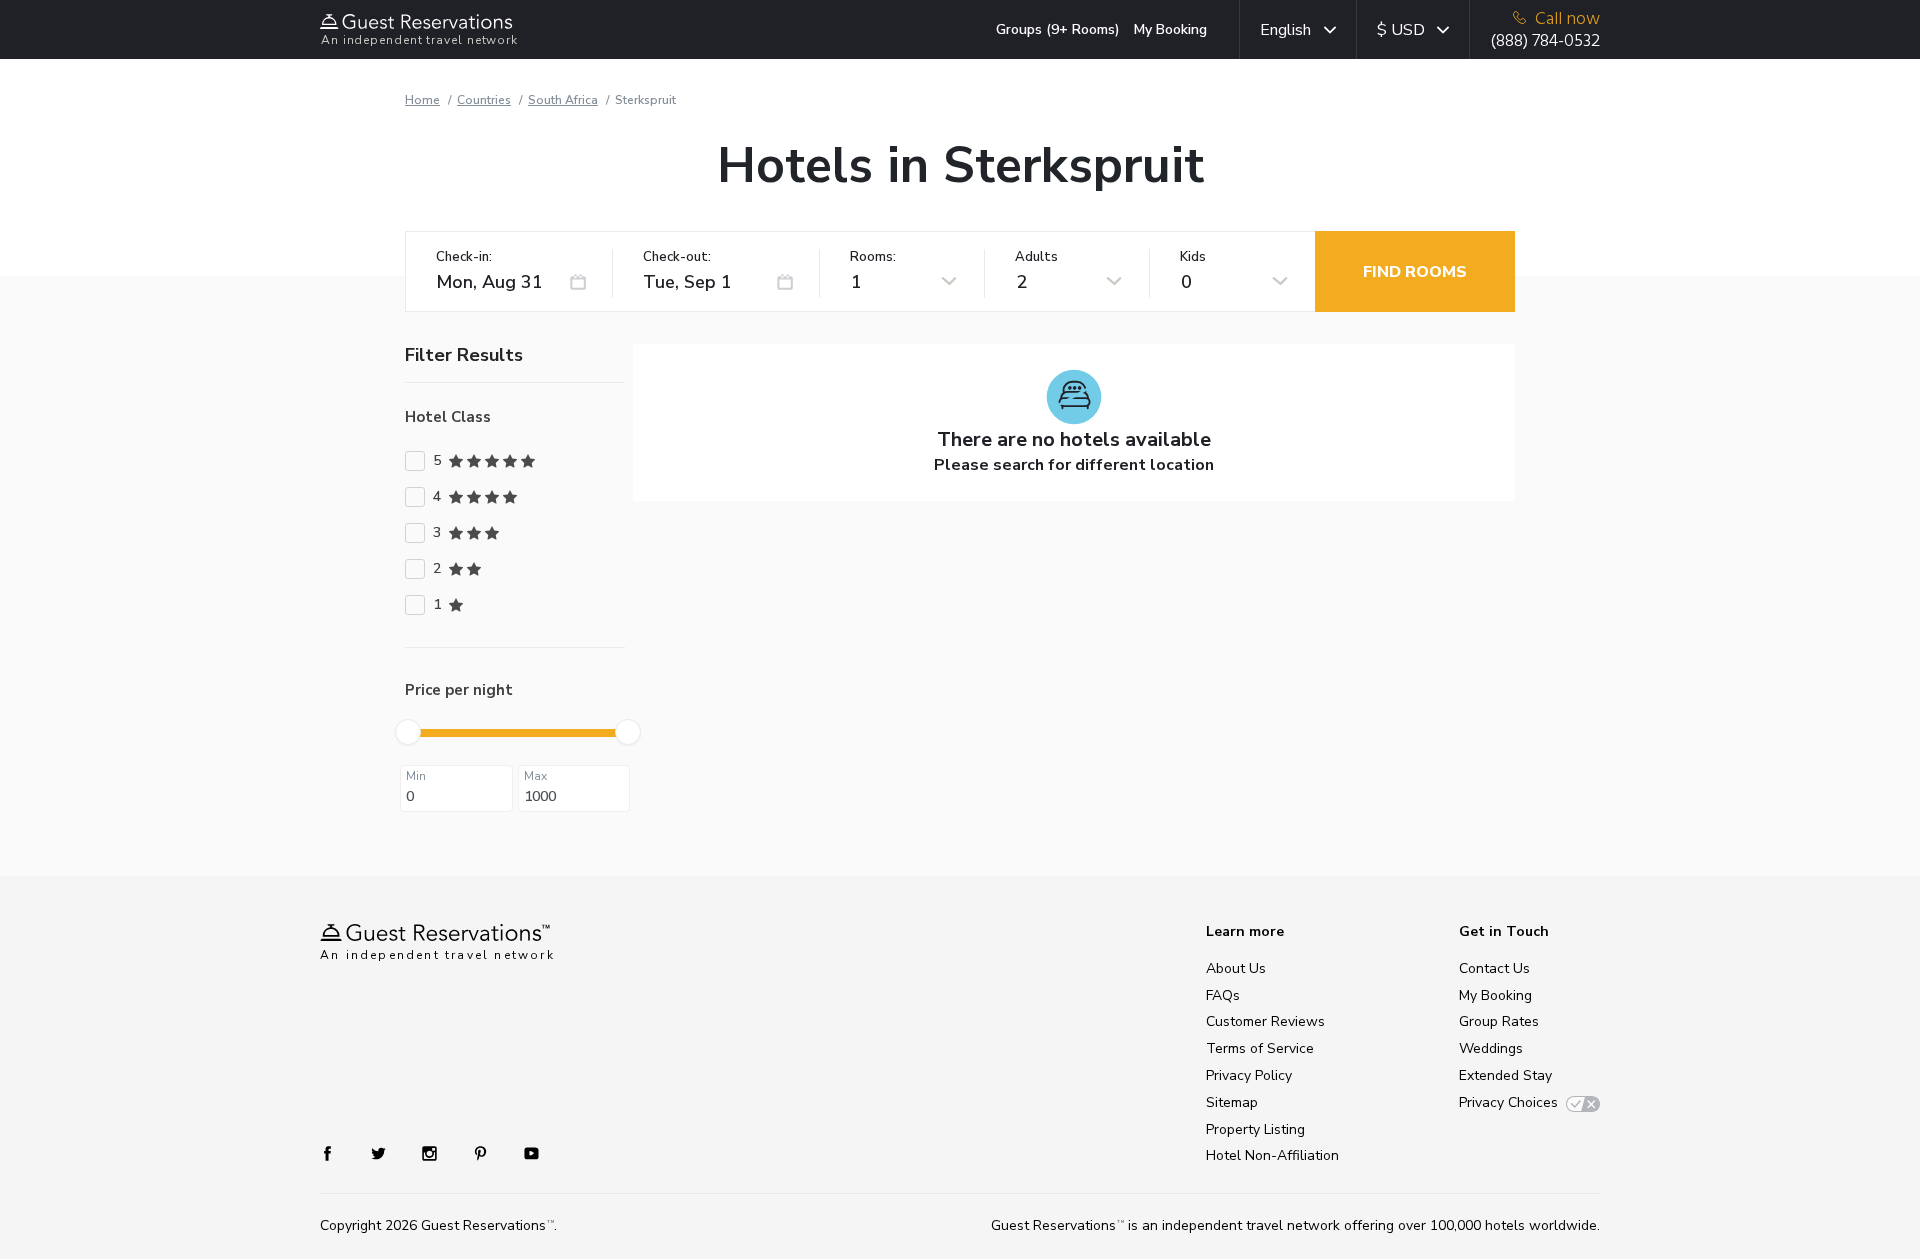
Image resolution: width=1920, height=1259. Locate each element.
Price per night (459, 690)
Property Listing (1255, 1129)
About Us (1236, 968)
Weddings (1491, 1048)
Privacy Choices (1508, 1102)
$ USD (1401, 30)
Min (416, 776)
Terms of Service (1260, 1048)
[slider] (408, 732)
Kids (1193, 257)
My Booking (1170, 29)
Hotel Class (448, 417)
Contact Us (1494, 968)
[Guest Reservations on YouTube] (523, 1152)
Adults (1036, 257)
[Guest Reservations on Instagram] (431, 1152)
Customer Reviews (1265, 1021)
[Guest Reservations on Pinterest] (482, 1152)
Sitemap (1232, 1102)
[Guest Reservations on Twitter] (380, 1152)
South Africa (563, 100)
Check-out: (677, 257)
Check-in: (464, 257)
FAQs (1223, 995)
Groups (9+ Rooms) (1058, 29)
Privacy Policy (1249, 1075)
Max (535, 776)
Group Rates (1499, 1021)
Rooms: (873, 257)
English (1285, 30)
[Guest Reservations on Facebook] (337, 1152)
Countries (484, 100)
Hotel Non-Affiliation (1272, 1155)
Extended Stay (1505, 1075)
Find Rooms (1415, 272)
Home (422, 100)
